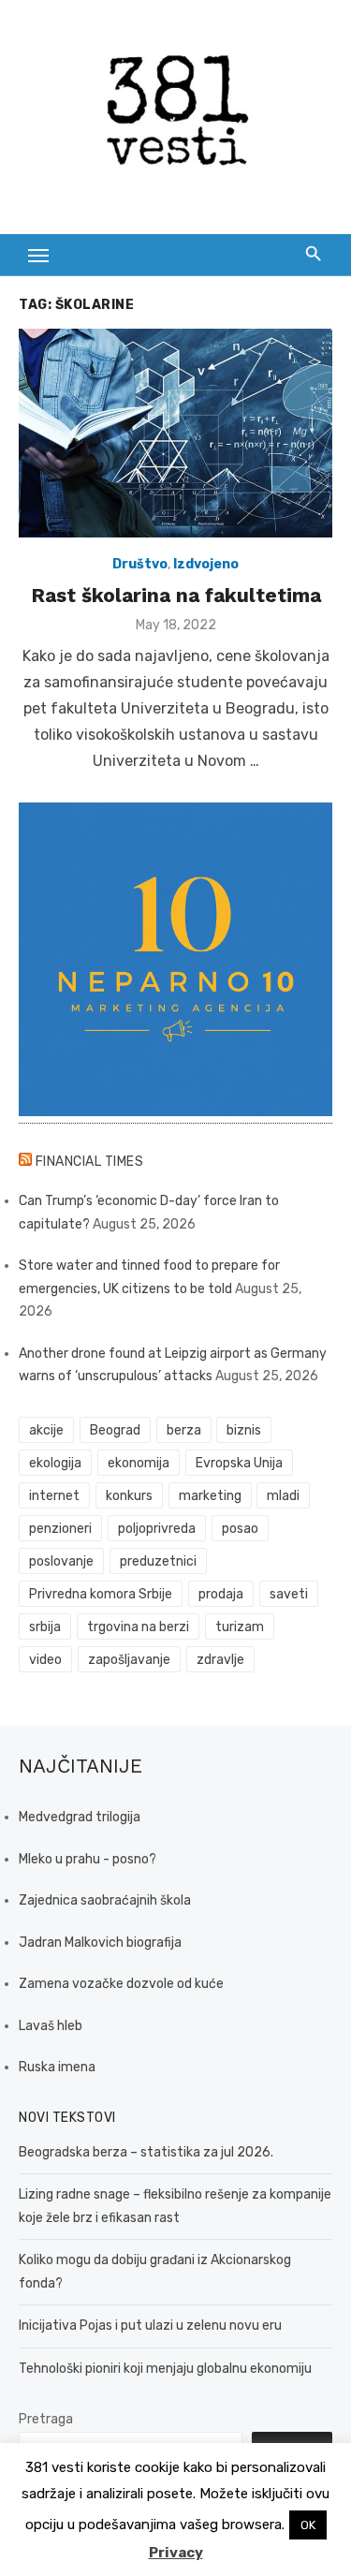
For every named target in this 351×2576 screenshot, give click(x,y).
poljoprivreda (157, 1529)
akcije (46, 1430)
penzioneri (60, 1529)
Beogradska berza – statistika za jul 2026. (146, 2152)
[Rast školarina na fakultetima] (175, 433)
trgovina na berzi (138, 1627)
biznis (244, 1430)
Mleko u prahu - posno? (88, 1859)
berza (184, 1430)
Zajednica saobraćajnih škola (105, 1900)
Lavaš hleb (51, 2026)
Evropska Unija (239, 1463)
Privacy (176, 2553)
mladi (283, 1496)
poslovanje (61, 1561)
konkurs (129, 1496)
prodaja (221, 1594)
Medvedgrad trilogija (80, 1817)
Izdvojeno (206, 564)
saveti (289, 1594)
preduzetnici (158, 1561)
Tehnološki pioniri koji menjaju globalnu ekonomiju (165, 2369)
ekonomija (139, 1463)
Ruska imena (57, 2067)
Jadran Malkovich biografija (100, 1943)
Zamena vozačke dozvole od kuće (121, 1984)
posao (240, 1529)
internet (54, 1496)
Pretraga (46, 2419)
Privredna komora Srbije (101, 1594)
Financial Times (90, 1162)
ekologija (55, 1463)
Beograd (115, 1430)
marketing (210, 1496)
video (45, 1660)
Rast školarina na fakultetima (176, 595)
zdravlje (220, 1660)
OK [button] (308, 2525)
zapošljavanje (129, 1660)
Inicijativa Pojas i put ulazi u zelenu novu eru (150, 2326)
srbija (45, 1627)
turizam (240, 1627)
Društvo (140, 564)
